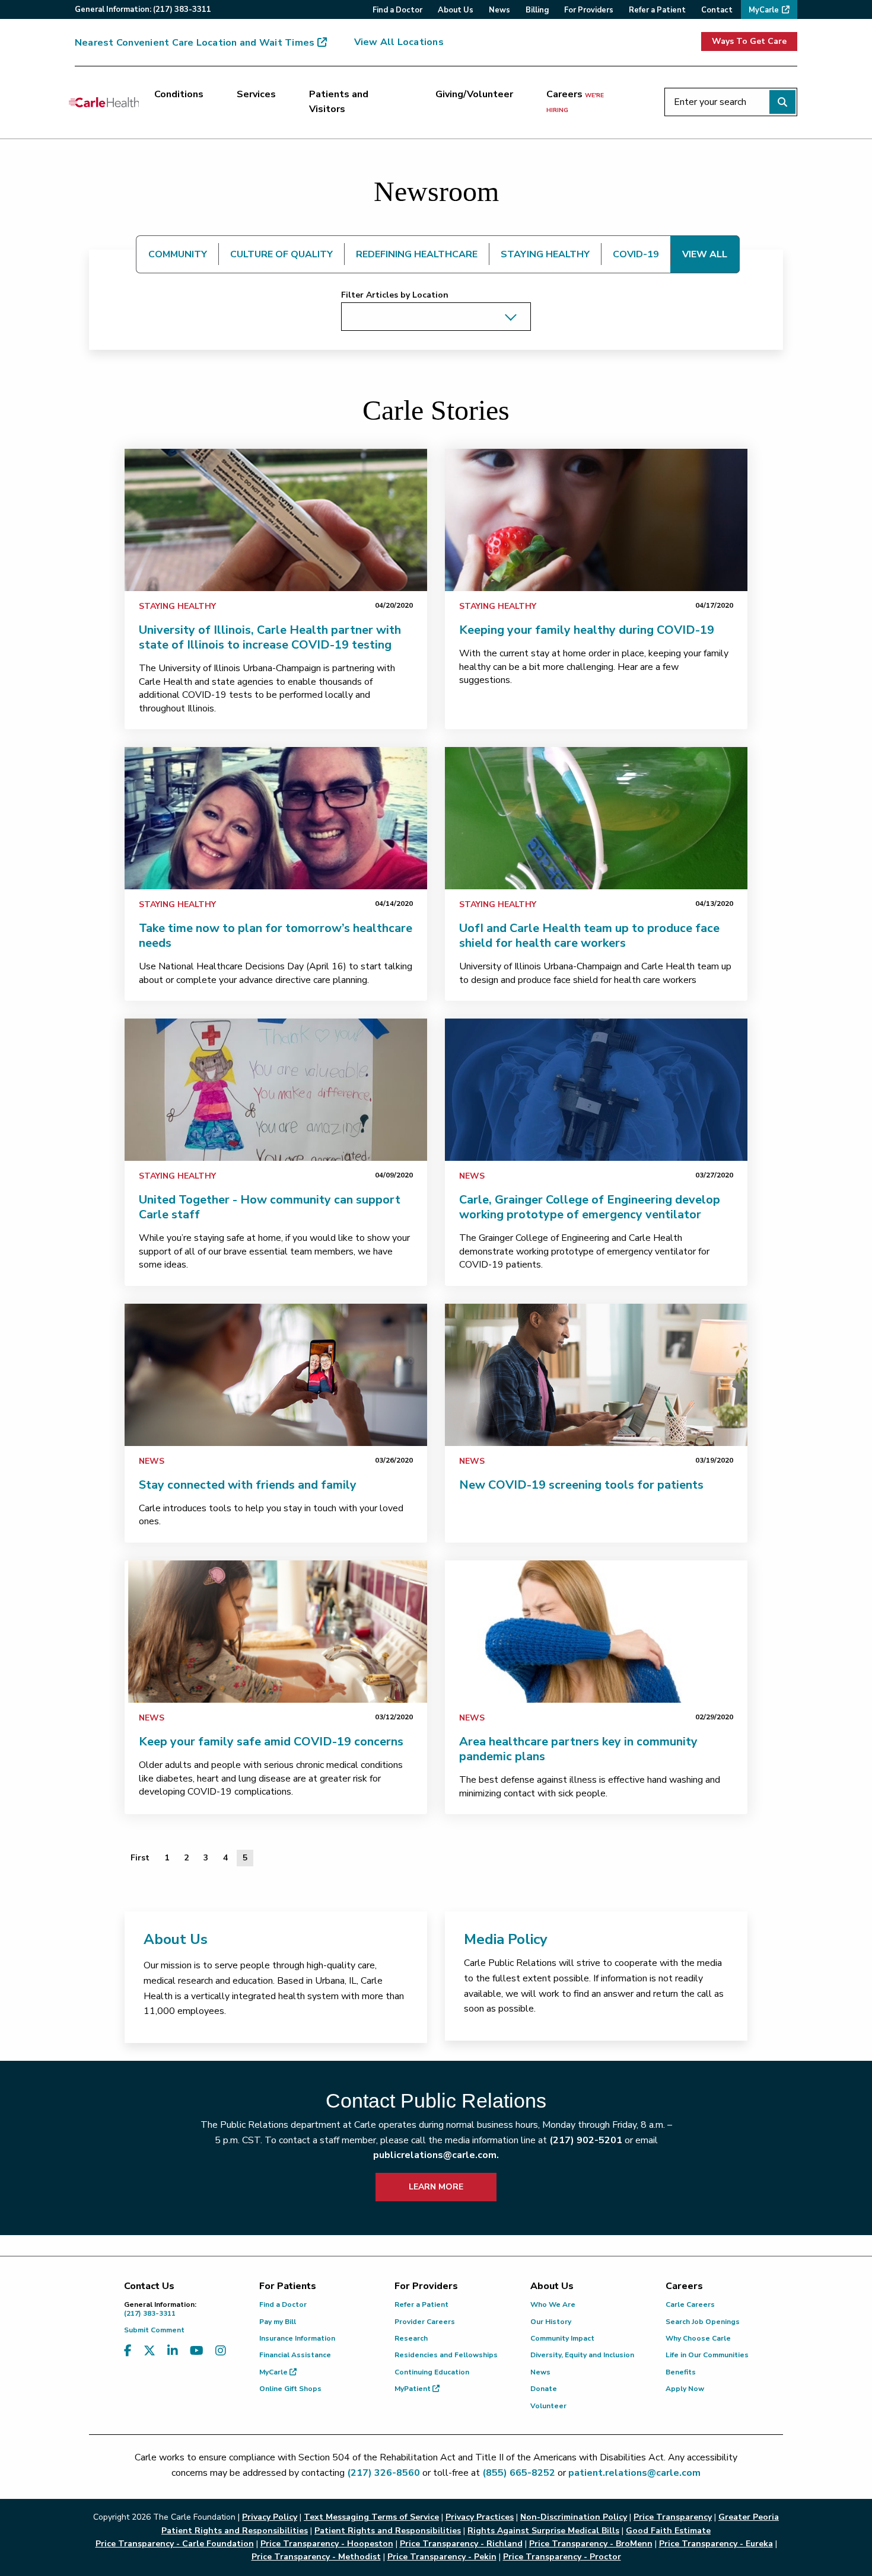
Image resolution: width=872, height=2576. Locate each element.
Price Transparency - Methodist (316, 2557)
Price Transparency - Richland (461, 2544)
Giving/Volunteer (474, 94)
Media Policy (506, 1939)
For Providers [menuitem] (589, 10)
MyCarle (274, 2372)
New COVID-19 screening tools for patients (581, 1485)
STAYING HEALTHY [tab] (545, 254)
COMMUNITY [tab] (178, 254)
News (472, 1176)
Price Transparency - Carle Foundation (175, 2544)
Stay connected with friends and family (248, 1485)
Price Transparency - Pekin (442, 2557)
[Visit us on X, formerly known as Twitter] (149, 2351)
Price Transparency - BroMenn (591, 2544)
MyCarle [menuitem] (764, 10)
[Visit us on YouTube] (197, 2351)
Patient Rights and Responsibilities (388, 2531)
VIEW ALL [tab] (705, 254)
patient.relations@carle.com (634, 2473)
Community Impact (562, 2338)
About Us (176, 1939)
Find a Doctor (283, 2304)
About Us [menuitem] (456, 10)
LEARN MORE (436, 2187)
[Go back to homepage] (104, 102)
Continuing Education (432, 2372)
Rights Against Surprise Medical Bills (543, 2531)
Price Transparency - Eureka (716, 2544)
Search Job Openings (703, 2322)
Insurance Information (297, 2338)
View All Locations (399, 42)
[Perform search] (782, 102)
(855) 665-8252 (519, 2473)
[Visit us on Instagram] (221, 2351)
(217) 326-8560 (384, 2473)
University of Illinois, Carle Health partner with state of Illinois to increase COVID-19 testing (270, 637)
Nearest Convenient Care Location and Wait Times (195, 43)
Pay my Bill (278, 2322)
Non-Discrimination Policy (574, 2517)
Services (256, 94)
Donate (544, 2389)
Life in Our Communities (707, 2355)
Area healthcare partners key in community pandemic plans (578, 1749)
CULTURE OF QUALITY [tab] (281, 254)
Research (411, 2338)
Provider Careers (425, 2322)
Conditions (179, 94)
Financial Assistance (295, 2355)
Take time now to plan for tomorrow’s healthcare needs (276, 936)
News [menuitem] (499, 10)
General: (143, 9)
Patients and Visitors (339, 102)
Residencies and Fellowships (446, 2355)
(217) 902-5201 (586, 2140)
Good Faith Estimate (668, 2531)
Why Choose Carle (698, 2338)
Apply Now (685, 2389)
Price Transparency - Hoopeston (327, 2544)
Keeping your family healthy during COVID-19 (587, 630)
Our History (551, 2322)
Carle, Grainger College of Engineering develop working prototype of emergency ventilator (590, 1207)
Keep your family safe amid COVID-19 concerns (271, 1742)
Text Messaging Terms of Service (371, 2517)
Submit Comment (154, 2330)
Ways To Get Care (749, 41)
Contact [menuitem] (717, 10)
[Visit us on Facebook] (128, 2351)
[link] (276, 520)
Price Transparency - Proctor (562, 2557)
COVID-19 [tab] (636, 254)
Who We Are (553, 2304)
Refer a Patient (421, 2304)
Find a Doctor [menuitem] (397, 10)
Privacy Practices (480, 2517)
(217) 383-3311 (160, 2309)
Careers (575, 101)
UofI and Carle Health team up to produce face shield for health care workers (589, 936)
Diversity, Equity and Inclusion (582, 2355)
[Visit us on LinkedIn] (173, 2351)
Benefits (681, 2372)
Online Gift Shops (290, 2389)
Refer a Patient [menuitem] (657, 10)
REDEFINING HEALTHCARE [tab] (417, 254)
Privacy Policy (270, 2517)
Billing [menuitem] (537, 10)
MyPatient (413, 2389)
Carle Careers (690, 2304)
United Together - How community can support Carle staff (270, 1207)
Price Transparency (673, 2517)
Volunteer (548, 2406)
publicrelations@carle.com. (436, 2155)
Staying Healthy (177, 606)
